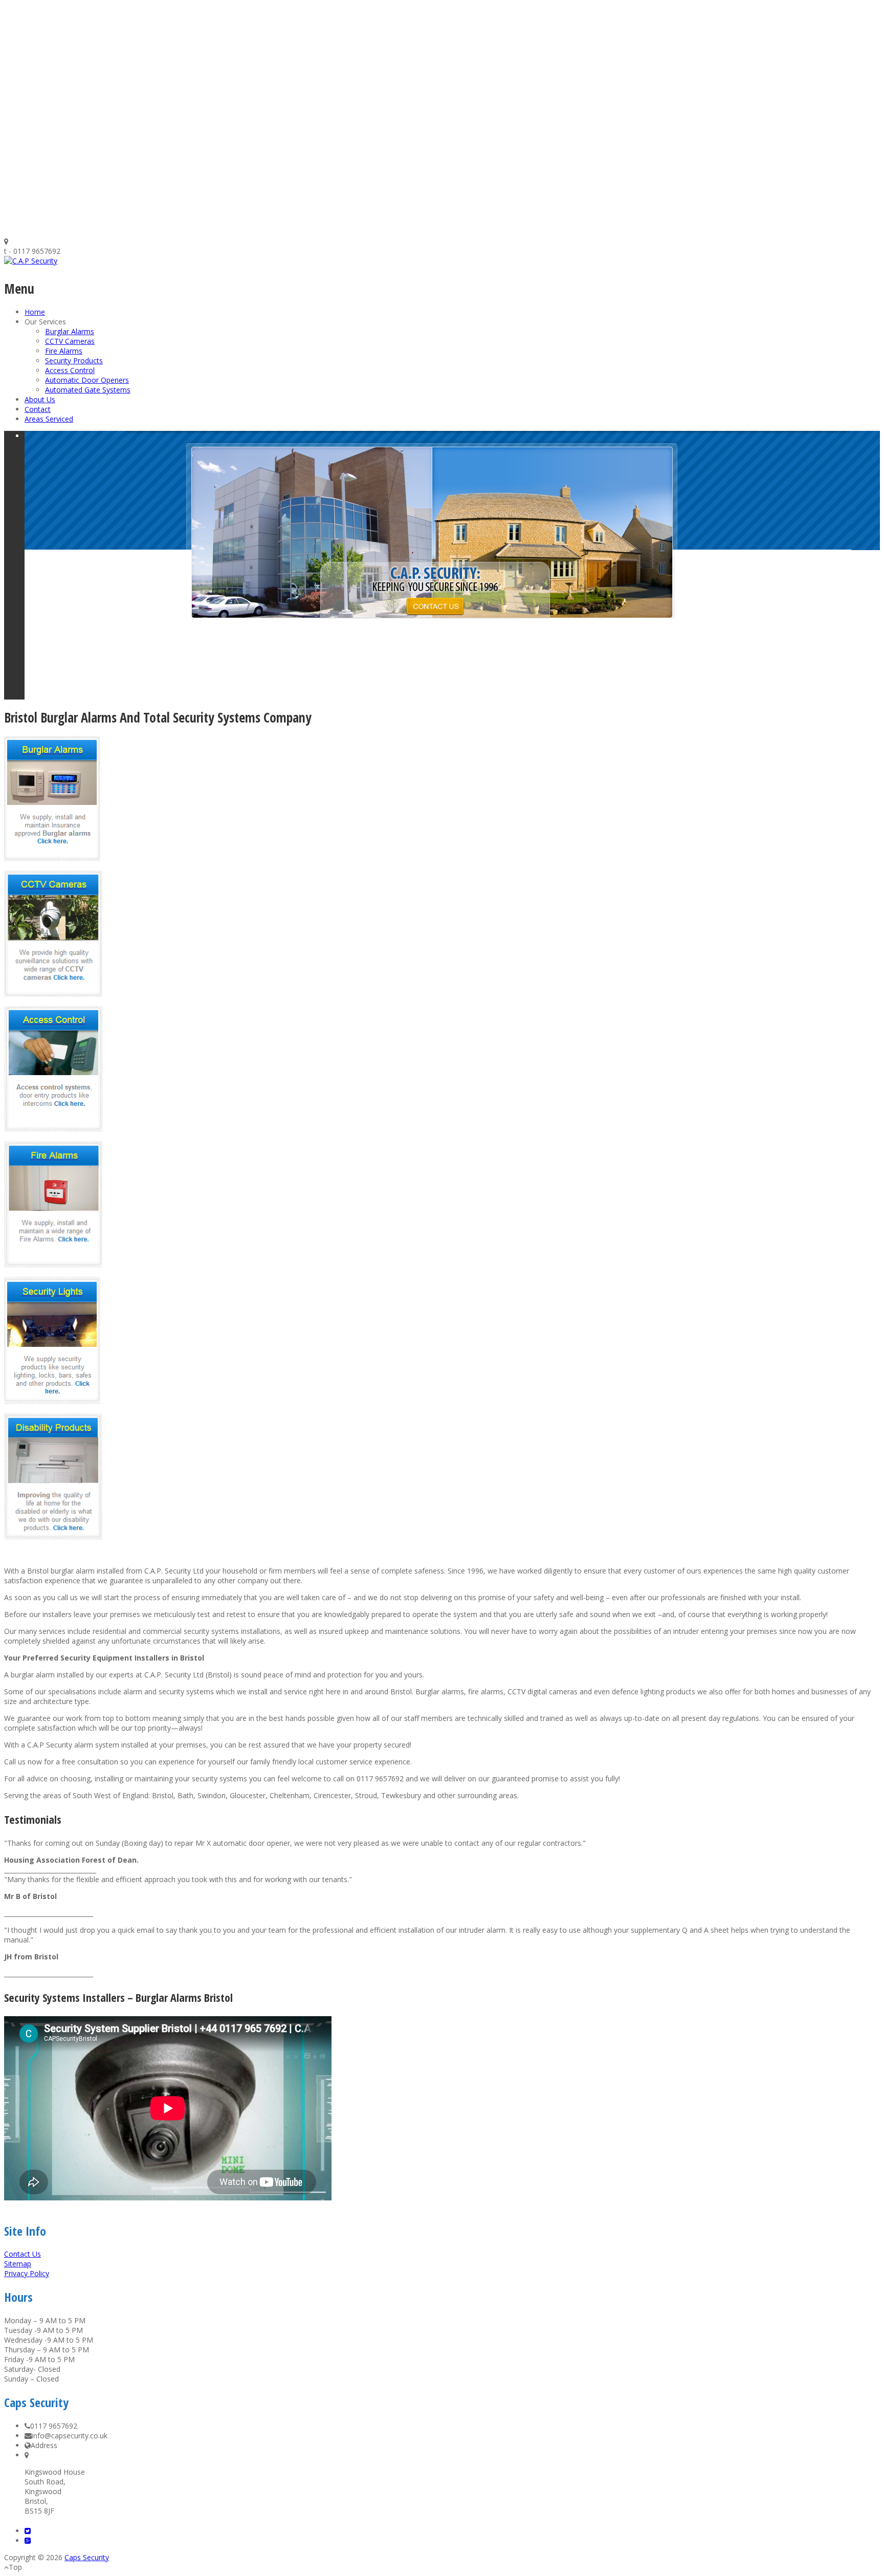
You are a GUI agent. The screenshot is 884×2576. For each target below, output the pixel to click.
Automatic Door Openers (87, 380)
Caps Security (87, 2557)
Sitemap (18, 2264)
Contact (38, 409)
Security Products (74, 361)
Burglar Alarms (70, 331)
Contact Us (23, 2254)
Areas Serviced (49, 419)
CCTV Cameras (70, 341)
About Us (40, 399)
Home (35, 312)
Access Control (70, 370)
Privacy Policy (27, 2273)
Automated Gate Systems (88, 390)
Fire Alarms (64, 351)
